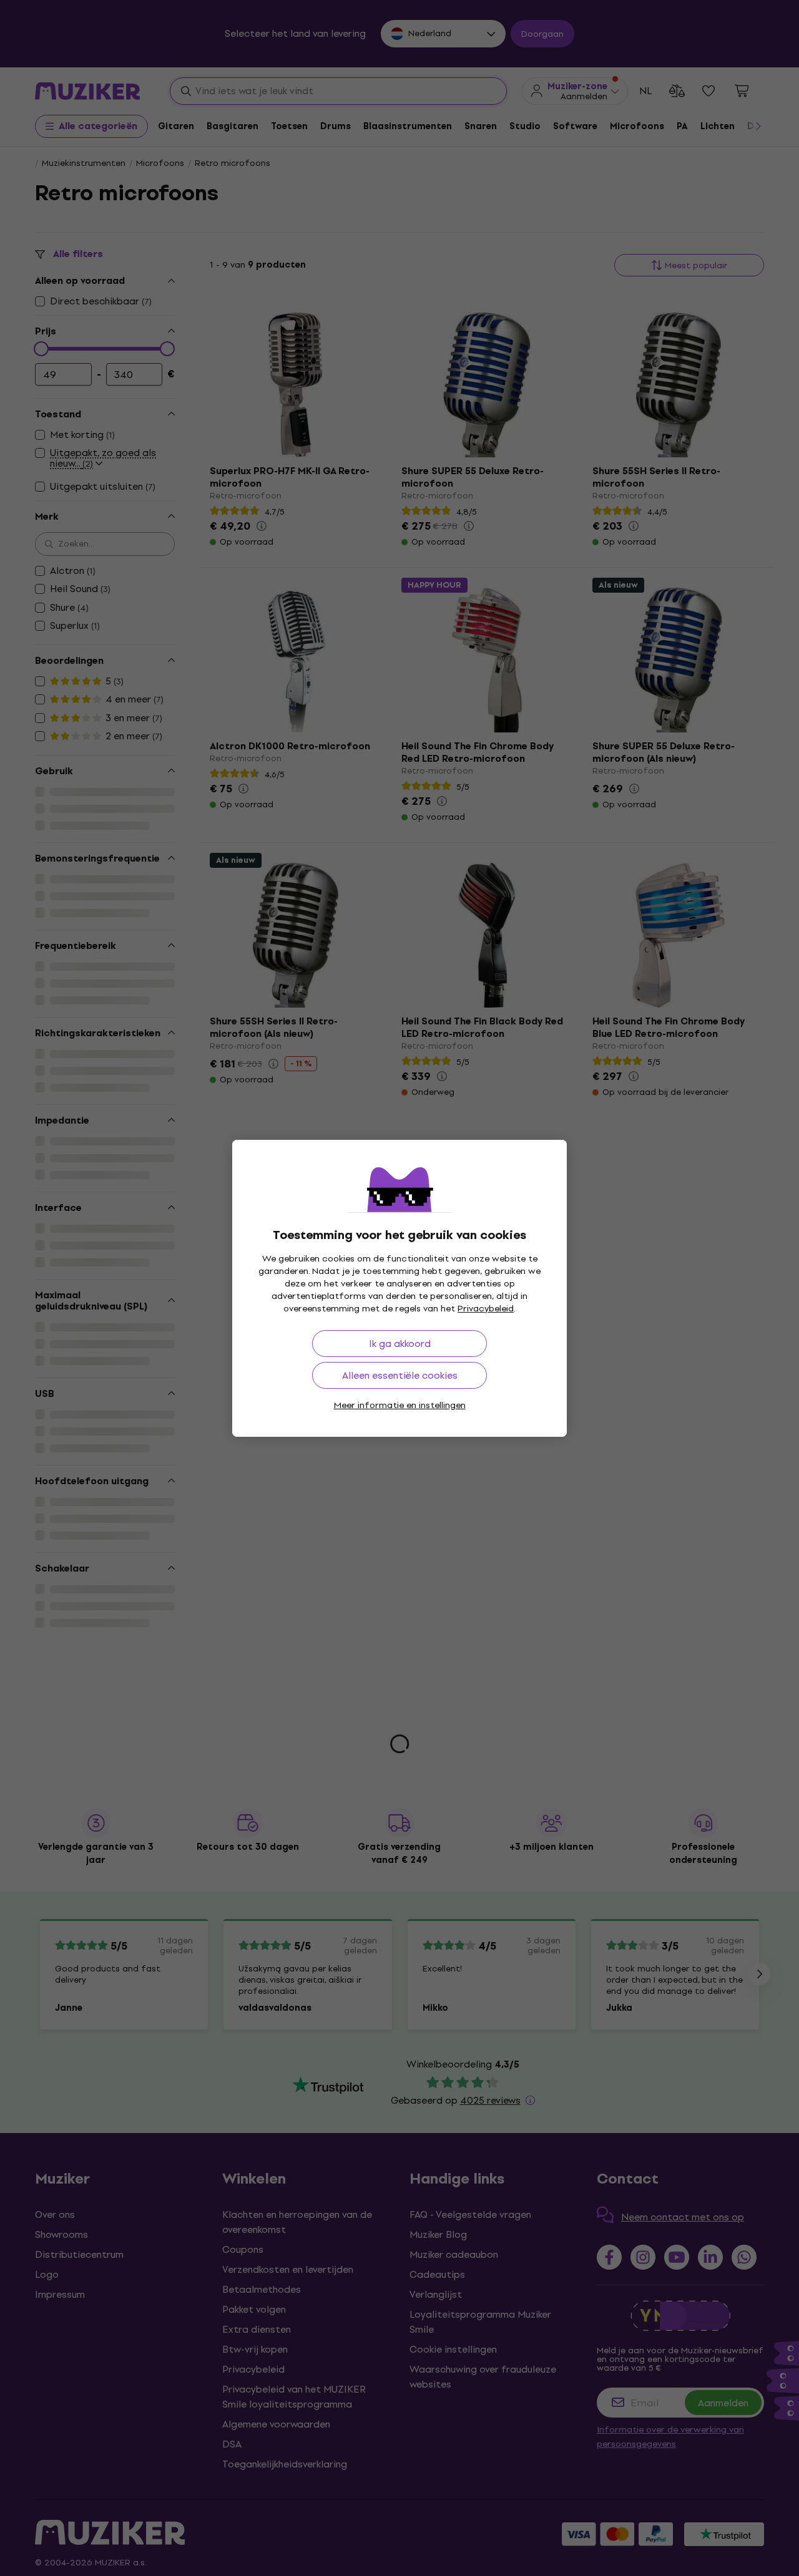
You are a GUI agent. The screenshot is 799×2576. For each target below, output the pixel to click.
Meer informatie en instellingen (400, 1405)
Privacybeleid (486, 1309)
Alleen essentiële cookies (400, 1375)
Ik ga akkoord (400, 1344)
